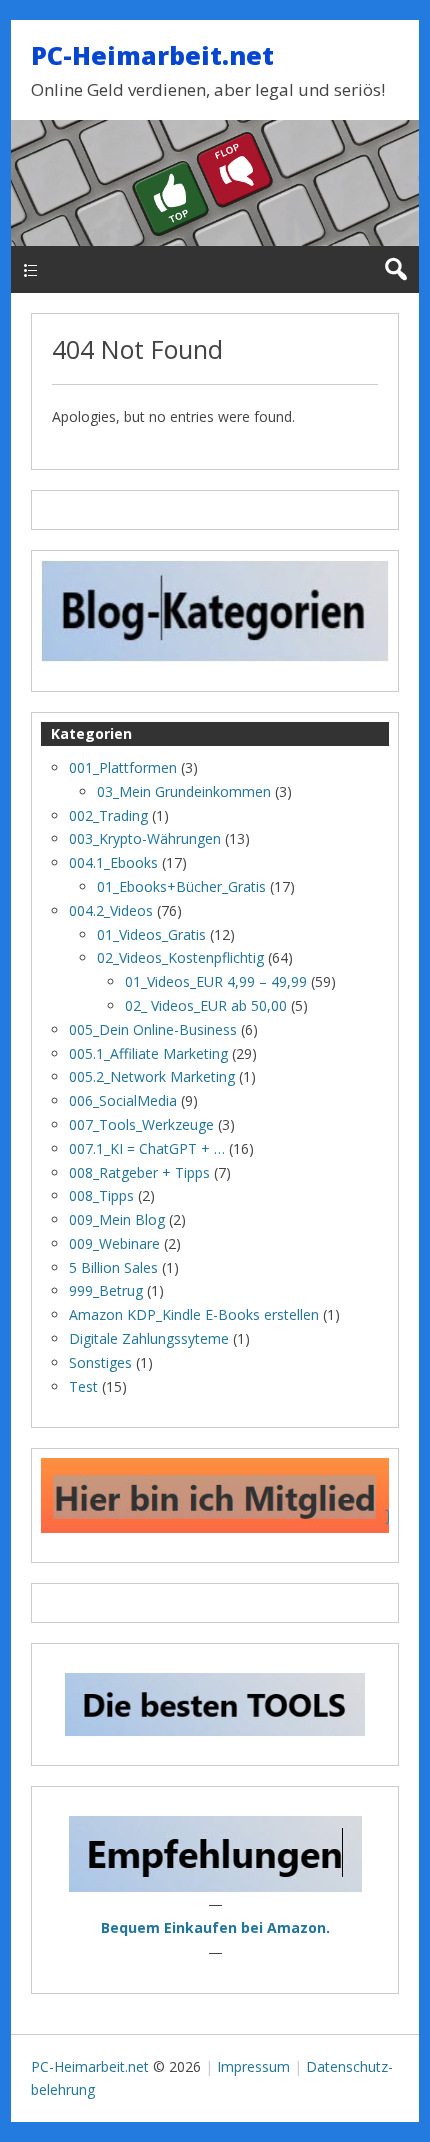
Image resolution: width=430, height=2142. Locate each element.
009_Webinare (114, 1243)
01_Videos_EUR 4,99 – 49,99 (216, 981)
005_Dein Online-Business (153, 1029)
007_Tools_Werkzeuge (141, 1124)
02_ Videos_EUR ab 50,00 (206, 1005)
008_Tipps (101, 1195)
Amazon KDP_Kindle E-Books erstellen (194, 1314)
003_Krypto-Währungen (145, 838)
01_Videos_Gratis (151, 934)
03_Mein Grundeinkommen (184, 791)
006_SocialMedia (123, 1100)
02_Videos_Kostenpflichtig (180, 957)
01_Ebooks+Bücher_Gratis (181, 886)
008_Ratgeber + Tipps (139, 1172)
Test (83, 1386)
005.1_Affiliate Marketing (148, 1053)
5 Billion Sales (113, 1267)
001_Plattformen (123, 767)
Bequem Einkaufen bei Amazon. (215, 1927)
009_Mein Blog (117, 1219)
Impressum (253, 2066)
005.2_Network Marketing (152, 1076)
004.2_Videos (111, 910)
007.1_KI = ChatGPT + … (147, 1148)
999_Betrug (106, 1290)
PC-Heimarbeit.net (152, 55)
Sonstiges (100, 1362)
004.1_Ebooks (113, 862)
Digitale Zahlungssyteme (149, 1338)
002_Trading (108, 815)
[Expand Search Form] (395, 269)
